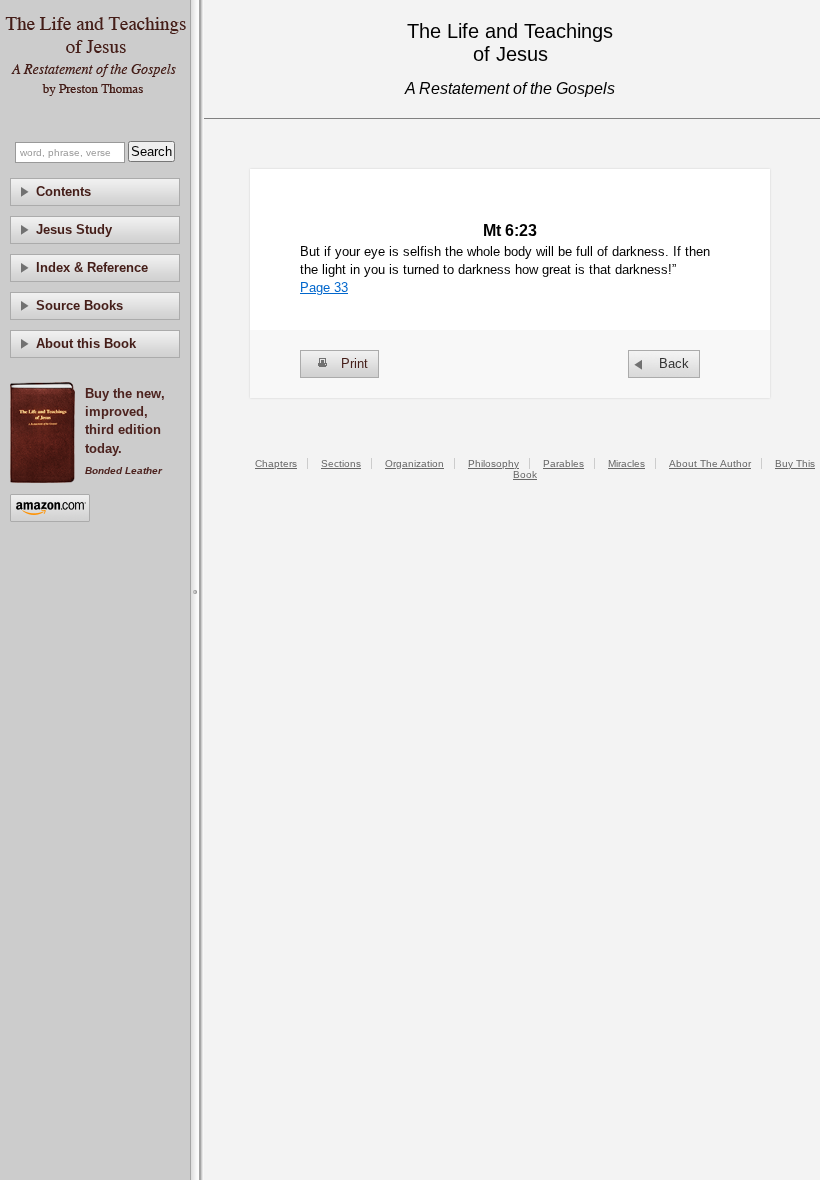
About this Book (86, 343)
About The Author (710, 463)
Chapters (276, 463)
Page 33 (324, 287)
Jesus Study (74, 229)
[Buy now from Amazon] (50, 509)
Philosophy (493, 463)
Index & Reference (92, 267)
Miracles (626, 463)
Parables (563, 463)
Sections (341, 463)
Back (674, 363)
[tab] (95, 192)
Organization (414, 463)
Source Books (79, 305)
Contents (63, 191)
